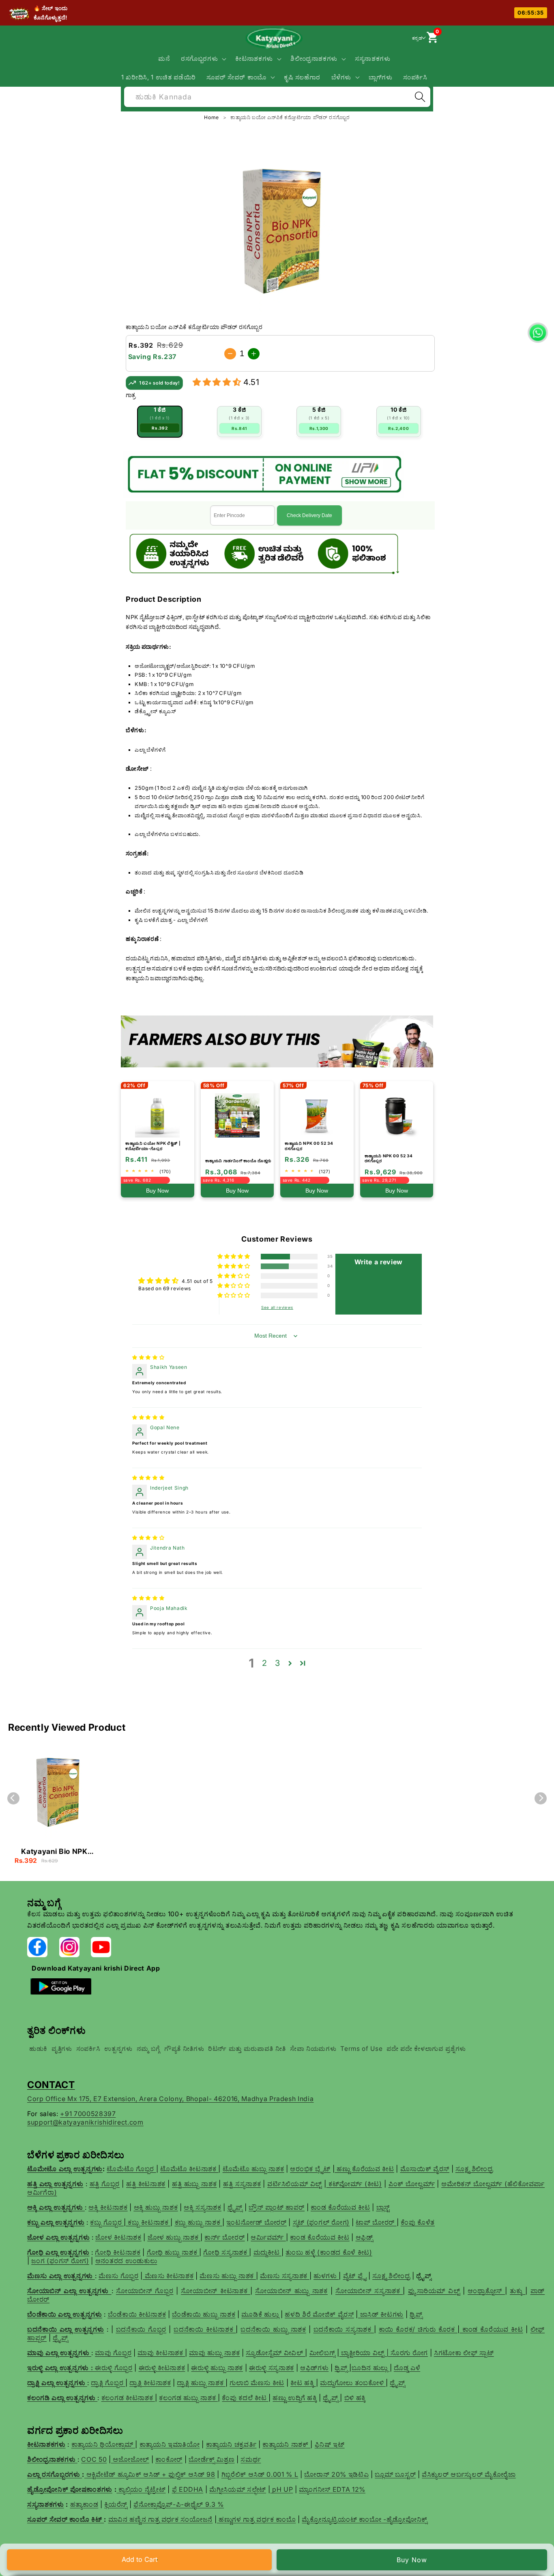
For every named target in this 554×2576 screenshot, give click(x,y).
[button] (203, 59)
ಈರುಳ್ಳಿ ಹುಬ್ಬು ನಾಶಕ (217, 2368)
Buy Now (412, 2560)
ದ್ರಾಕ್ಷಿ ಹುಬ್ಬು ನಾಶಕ (201, 2383)
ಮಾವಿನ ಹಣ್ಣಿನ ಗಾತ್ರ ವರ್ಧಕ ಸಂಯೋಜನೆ (161, 2519)
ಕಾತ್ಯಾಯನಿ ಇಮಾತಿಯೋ (170, 2444)
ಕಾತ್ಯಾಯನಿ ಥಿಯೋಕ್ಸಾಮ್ (103, 2444)
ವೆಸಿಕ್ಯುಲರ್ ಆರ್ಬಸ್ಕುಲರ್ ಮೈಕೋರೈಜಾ (469, 2474)
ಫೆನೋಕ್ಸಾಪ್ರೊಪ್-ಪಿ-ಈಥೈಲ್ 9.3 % (179, 2504)
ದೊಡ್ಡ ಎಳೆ (407, 2368)
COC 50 (94, 2459)
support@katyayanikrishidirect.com (85, 2122)
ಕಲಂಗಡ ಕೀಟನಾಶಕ (128, 2398)
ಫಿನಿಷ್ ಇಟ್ (330, 2444)
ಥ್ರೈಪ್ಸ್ (397, 2383)
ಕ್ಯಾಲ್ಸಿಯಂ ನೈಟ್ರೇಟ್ (142, 2489)
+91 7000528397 (88, 2114)
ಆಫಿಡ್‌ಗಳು (314, 2368)
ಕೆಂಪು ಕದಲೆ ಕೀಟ (245, 2398)
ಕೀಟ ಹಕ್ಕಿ (303, 2383)
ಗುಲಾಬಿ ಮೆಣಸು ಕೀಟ (257, 2383)
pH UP (281, 2489)
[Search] (420, 97)
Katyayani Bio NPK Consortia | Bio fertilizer (54, 1852)
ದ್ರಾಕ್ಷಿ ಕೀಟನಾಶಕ (150, 2383)
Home (212, 117)
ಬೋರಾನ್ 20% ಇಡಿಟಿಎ (336, 2474)
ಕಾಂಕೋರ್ (169, 2459)
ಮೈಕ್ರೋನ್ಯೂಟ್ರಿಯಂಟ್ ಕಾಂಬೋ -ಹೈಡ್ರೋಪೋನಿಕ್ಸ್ (365, 2519)
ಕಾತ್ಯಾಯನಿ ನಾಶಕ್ (286, 2444)
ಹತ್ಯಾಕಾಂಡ (84, 2504)
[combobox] (277, 96)
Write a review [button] (379, 1262)
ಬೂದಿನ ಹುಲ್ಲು (371, 2368)
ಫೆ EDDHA (188, 2489)
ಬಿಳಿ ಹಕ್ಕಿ (355, 2398)
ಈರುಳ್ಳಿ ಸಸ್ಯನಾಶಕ (272, 2368)
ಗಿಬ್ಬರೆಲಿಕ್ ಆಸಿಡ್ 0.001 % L (260, 2474)
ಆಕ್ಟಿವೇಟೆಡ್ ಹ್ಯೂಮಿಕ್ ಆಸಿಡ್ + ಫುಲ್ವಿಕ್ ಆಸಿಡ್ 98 (151, 2474)
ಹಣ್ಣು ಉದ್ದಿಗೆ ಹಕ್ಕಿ (295, 2398)
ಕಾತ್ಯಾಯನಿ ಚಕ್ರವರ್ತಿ (231, 2444)
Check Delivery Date (309, 515)
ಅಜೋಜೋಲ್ (130, 2459)
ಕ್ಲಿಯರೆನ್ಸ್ (116, 2504)
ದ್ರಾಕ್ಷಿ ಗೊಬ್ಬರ (108, 2383)
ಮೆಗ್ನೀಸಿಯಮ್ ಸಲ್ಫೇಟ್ (238, 2489)
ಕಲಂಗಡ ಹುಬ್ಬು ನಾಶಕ (188, 2398)
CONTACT (51, 2085)
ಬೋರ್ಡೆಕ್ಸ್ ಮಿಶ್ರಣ (212, 2459)
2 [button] (265, 1663)
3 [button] (278, 1663)
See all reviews (277, 1307)
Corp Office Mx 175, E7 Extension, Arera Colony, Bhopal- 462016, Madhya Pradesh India (170, 2099)
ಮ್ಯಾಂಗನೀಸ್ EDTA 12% (332, 2489)
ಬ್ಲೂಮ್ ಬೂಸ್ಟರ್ (395, 2474)
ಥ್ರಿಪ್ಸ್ (342, 2368)
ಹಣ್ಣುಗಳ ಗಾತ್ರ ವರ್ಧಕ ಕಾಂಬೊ (256, 2519)
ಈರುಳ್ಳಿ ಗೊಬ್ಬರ (114, 2368)
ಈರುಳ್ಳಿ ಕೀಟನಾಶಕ (162, 2368)
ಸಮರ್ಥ (251, 2459)
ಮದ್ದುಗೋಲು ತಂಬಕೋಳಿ (353, 2383)
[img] (148, 1357)
